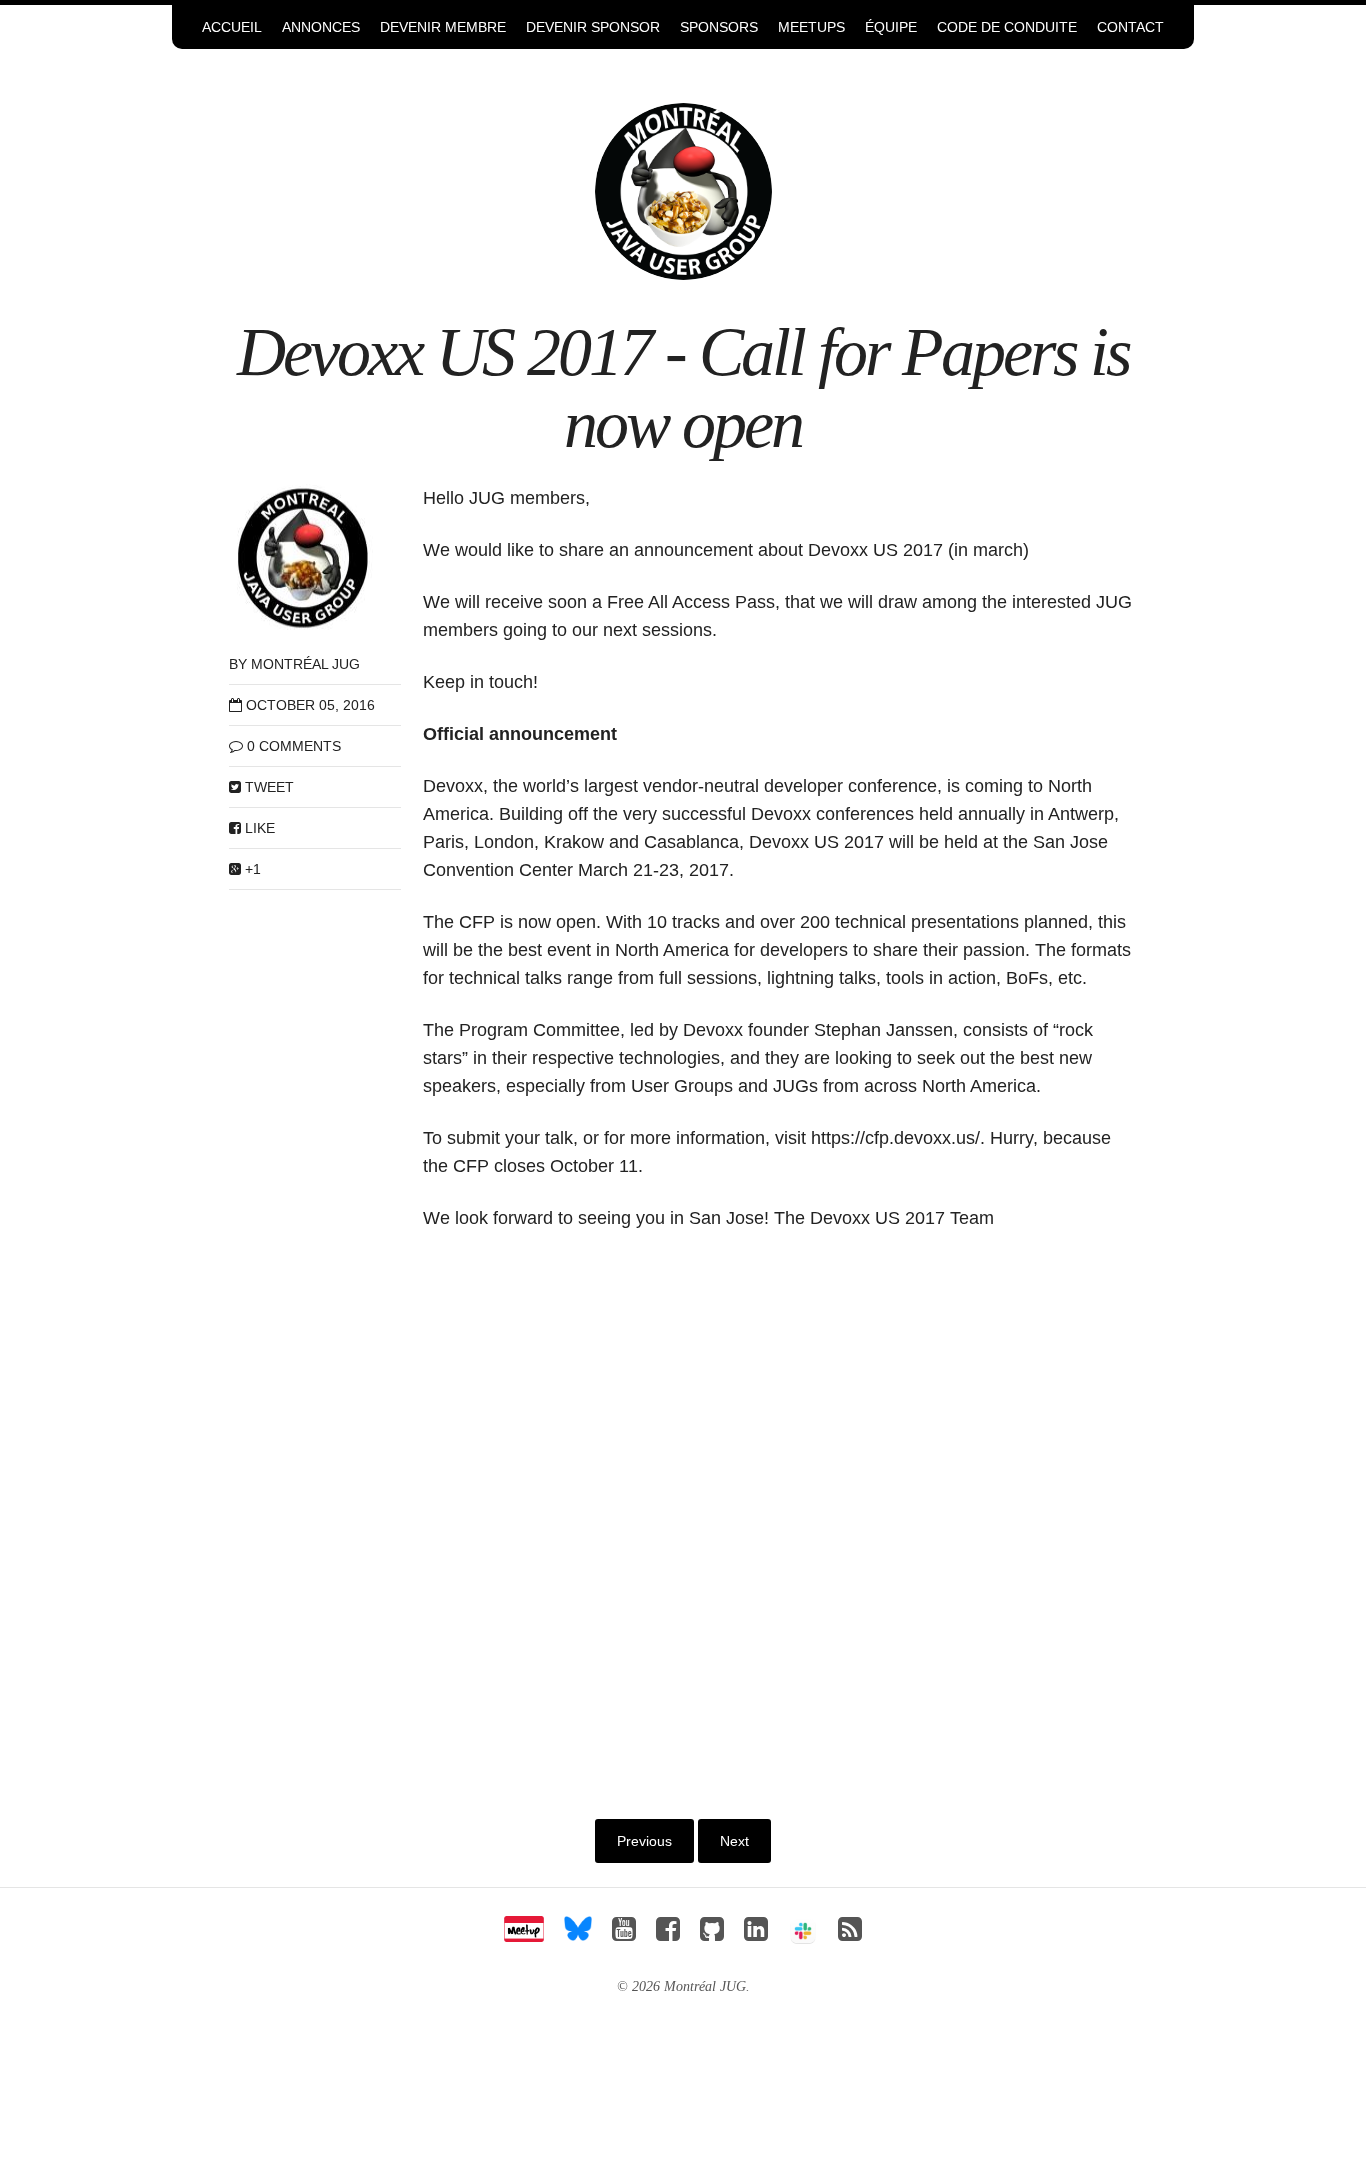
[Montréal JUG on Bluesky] (578, 1934)
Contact (1130, 27)
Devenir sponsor (593, 27)
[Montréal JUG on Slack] (803, 1934)
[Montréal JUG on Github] (712, 1934)
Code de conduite (1007, 27)
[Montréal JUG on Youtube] (624, 1934)
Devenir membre (443, 27)
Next (734, 1841)
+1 (251, 869)
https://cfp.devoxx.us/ (895, 1138)
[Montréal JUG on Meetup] (524, 1934)
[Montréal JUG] (683, 190)
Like (258, 828)
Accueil (232, 27)
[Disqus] (780, 1514)
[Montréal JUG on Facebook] (668, 1934)
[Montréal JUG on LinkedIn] (756, 1934)
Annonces (321, 27)
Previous (644, 1841)
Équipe (891, 27)
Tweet (267, 787)
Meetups (811, 27)
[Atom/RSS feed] (850, 1934)
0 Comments (294, 746)
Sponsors (719, 27)
